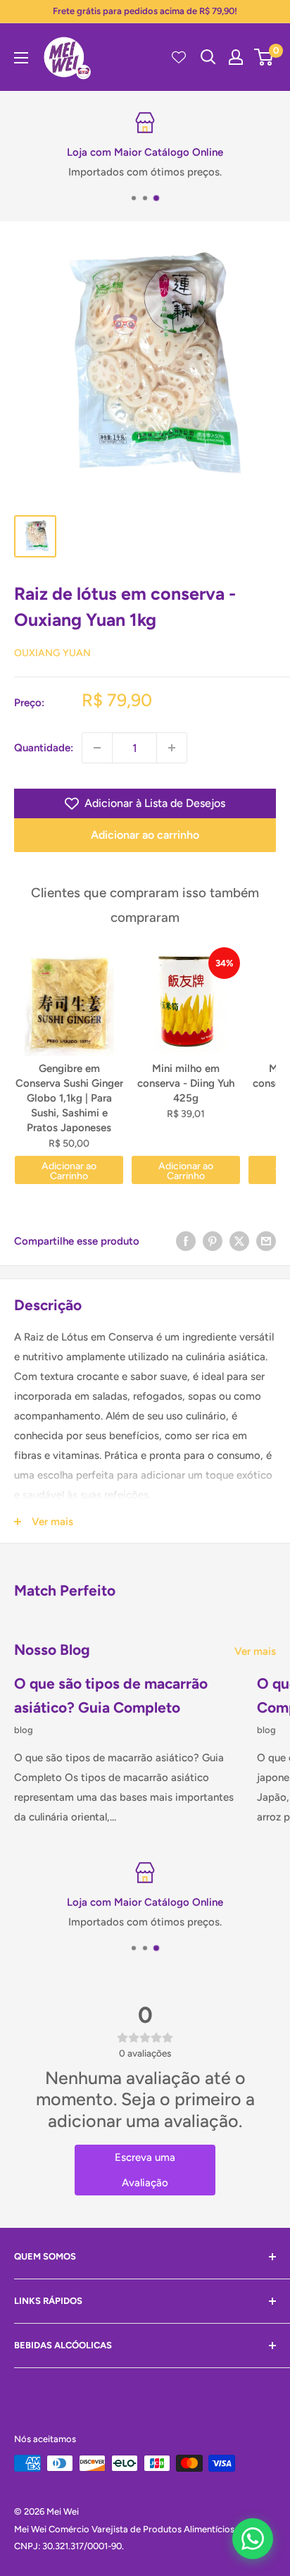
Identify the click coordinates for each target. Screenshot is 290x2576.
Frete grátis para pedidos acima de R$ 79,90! (145, 11)
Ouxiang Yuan (52, 653)
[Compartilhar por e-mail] (266, 1241)
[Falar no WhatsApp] (253, 2539)
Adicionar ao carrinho (145, 835)
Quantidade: (44, 748)
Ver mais (255, 1651)
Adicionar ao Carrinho (69, 1171)
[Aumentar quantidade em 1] (172, 748)
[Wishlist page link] (179, 57)
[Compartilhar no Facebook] (186, 1241)
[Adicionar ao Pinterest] (213, 1241)
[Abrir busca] (208, 57)
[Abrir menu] (21, 58)
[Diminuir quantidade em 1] (97, 748)
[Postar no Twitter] (239, 1241)
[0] (264, 57)
